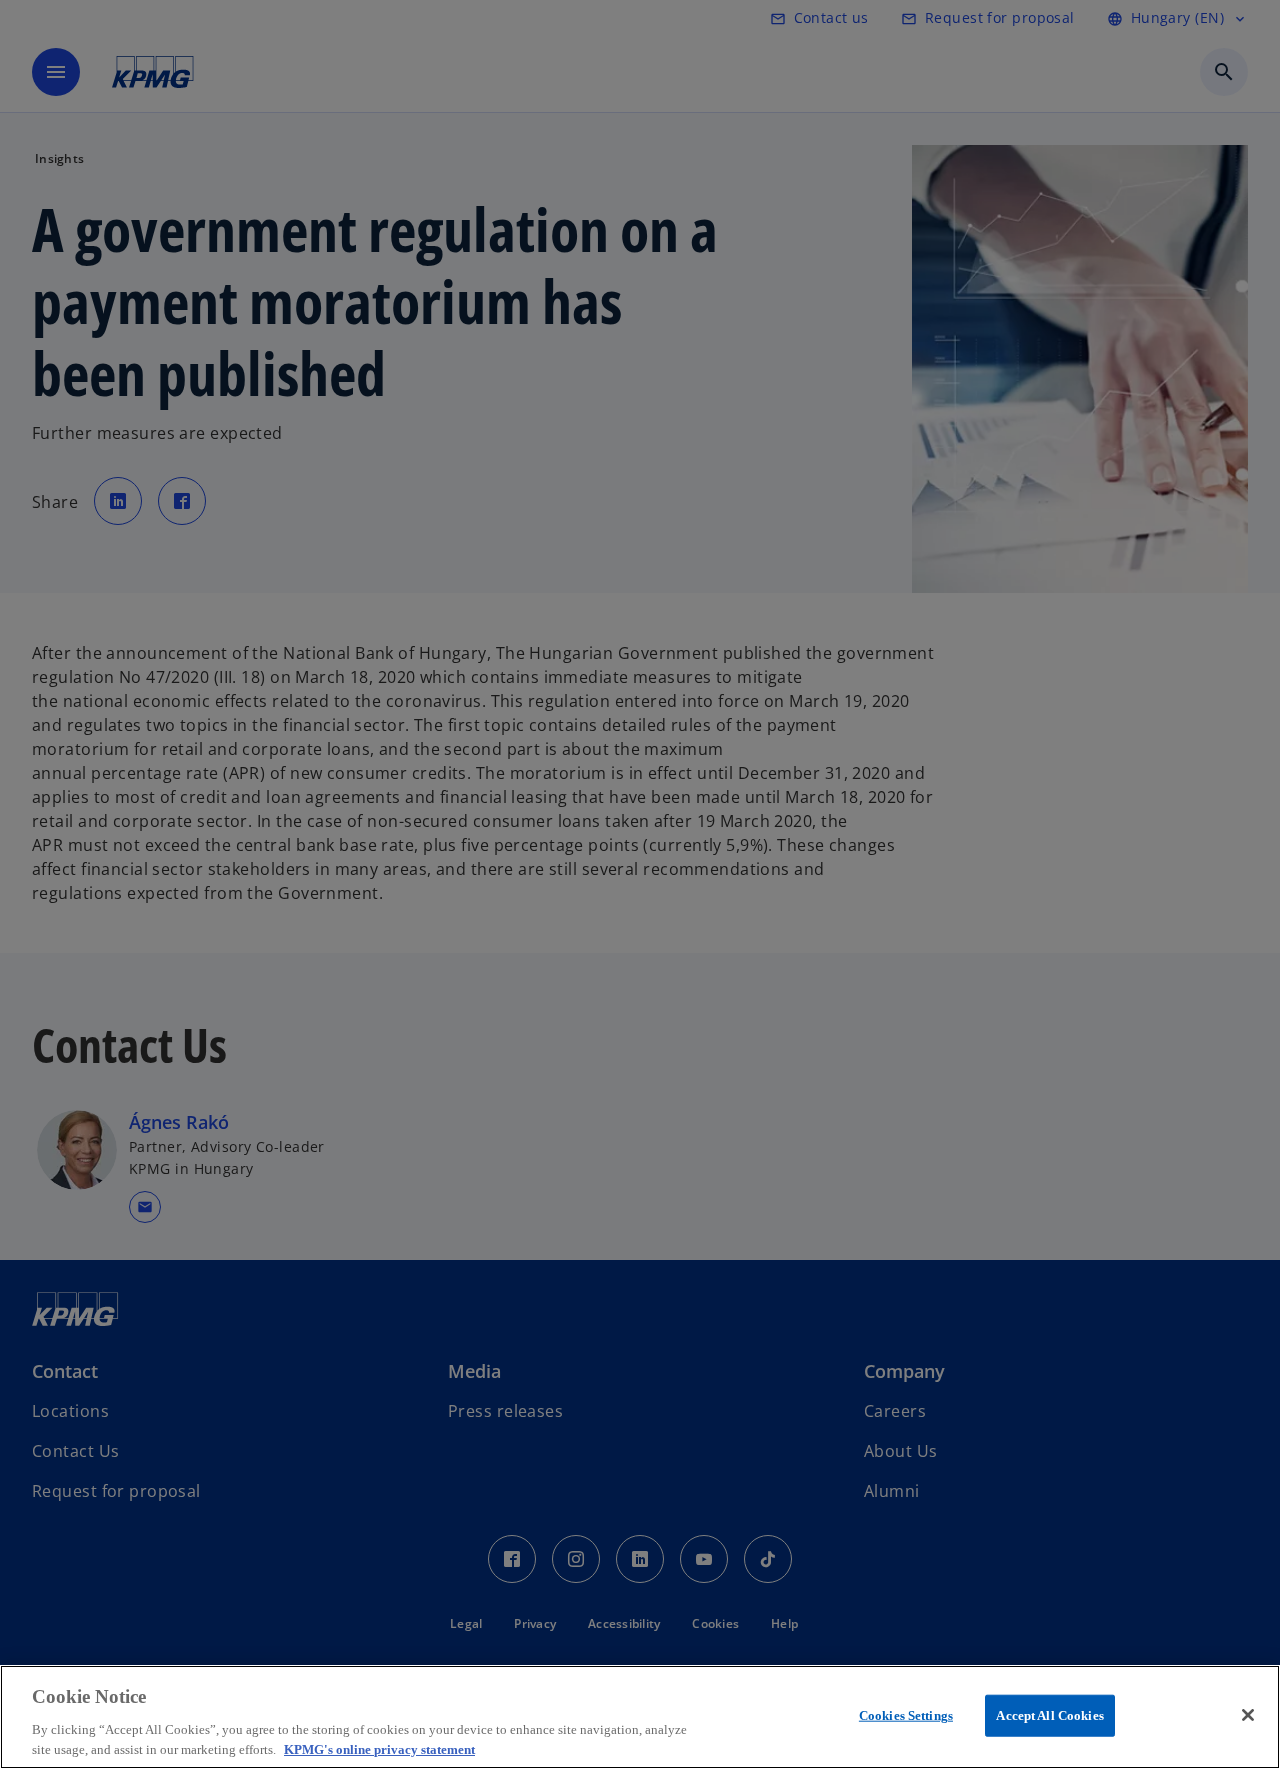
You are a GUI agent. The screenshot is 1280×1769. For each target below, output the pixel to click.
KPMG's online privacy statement (379, 1748)
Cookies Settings (906, 1715)
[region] (640, 1717)
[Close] (1248, 1715)
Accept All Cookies (1049, 1715)
